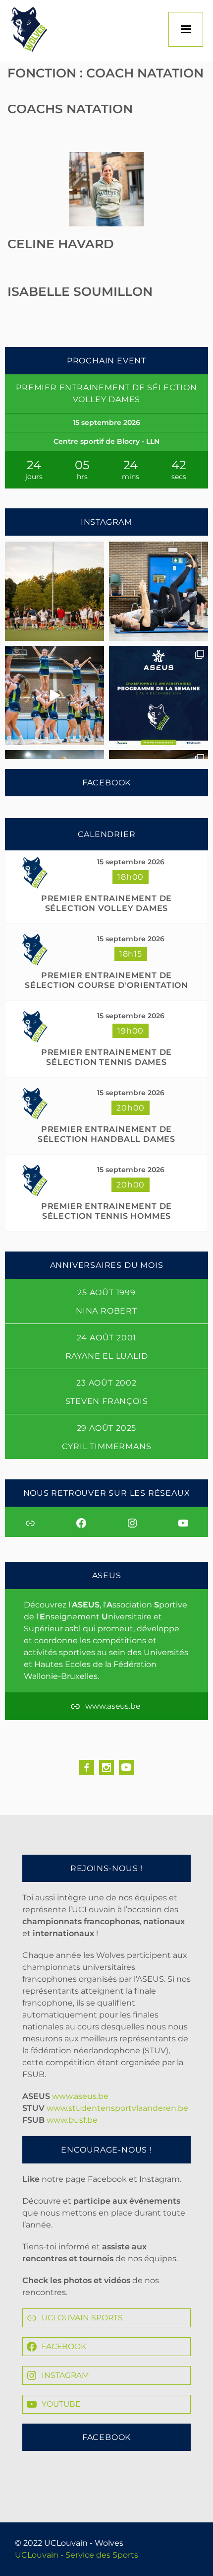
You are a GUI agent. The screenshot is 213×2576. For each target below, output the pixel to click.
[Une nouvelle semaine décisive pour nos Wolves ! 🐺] (159, 696)
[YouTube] (126, 1767)
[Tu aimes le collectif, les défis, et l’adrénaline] (54, 591)
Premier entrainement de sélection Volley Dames (106, 903)
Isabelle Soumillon (80, 291)
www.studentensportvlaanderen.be (117, 2108)
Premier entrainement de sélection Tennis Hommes (106, 1211)
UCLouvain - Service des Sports (77, 2555)
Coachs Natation (70, 109)
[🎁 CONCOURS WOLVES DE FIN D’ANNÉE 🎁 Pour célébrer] (54, 696)
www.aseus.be (80, 2096)
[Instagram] (106, 1767)
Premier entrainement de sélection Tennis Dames (106, 1057)
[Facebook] (87, 1767)
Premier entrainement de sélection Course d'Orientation (106, 980)
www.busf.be (72, 2120)
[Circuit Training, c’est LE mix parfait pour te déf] (159, 591)
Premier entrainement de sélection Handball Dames (106, 1134)
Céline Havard (61, 244)
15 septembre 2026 (131, 862)
